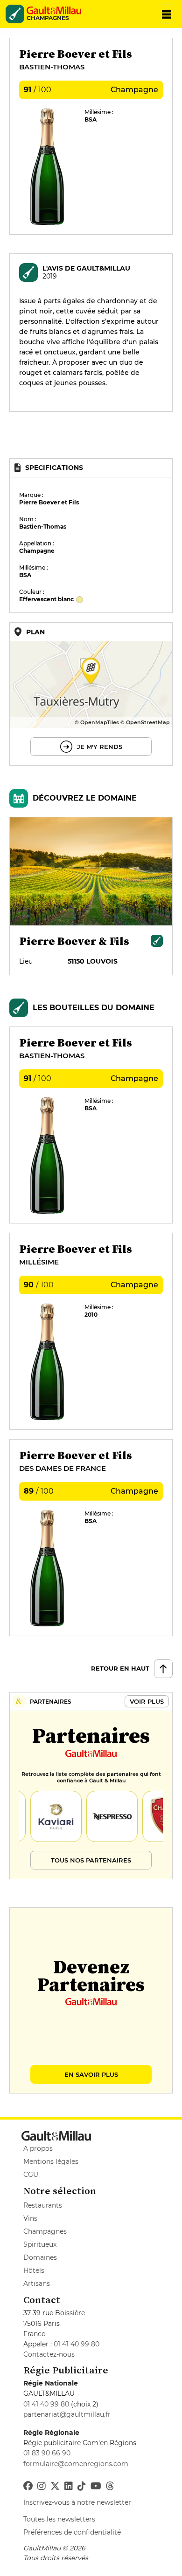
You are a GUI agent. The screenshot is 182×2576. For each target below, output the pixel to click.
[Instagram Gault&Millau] (42, 2486)
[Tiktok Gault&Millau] (82, 2486)
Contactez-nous (49, 2354)
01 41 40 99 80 (77, 2344)
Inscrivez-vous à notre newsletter (77, 2502)
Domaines (40, 2257)
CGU (31, 2175)
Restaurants (43, 2205)
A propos (38, 2148)
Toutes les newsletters (59, 2519)
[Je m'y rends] (91, 694)
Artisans (37, 2284)
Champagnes (45, 2231)
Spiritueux (40, 2244)
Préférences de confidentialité (72, 2532)
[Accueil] (57, 10)
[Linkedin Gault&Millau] (69, 2486)
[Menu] (167, 14)
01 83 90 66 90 (47, 2453)
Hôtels (34, 2270)
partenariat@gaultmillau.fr (67, 2414)
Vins (30, 2218)
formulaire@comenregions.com (76, 2464)
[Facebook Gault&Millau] (28, 2486)
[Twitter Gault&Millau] (55, 2486)
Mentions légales (51, 2161)
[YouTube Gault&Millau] (96, 2486)
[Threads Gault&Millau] (110, 2486)
